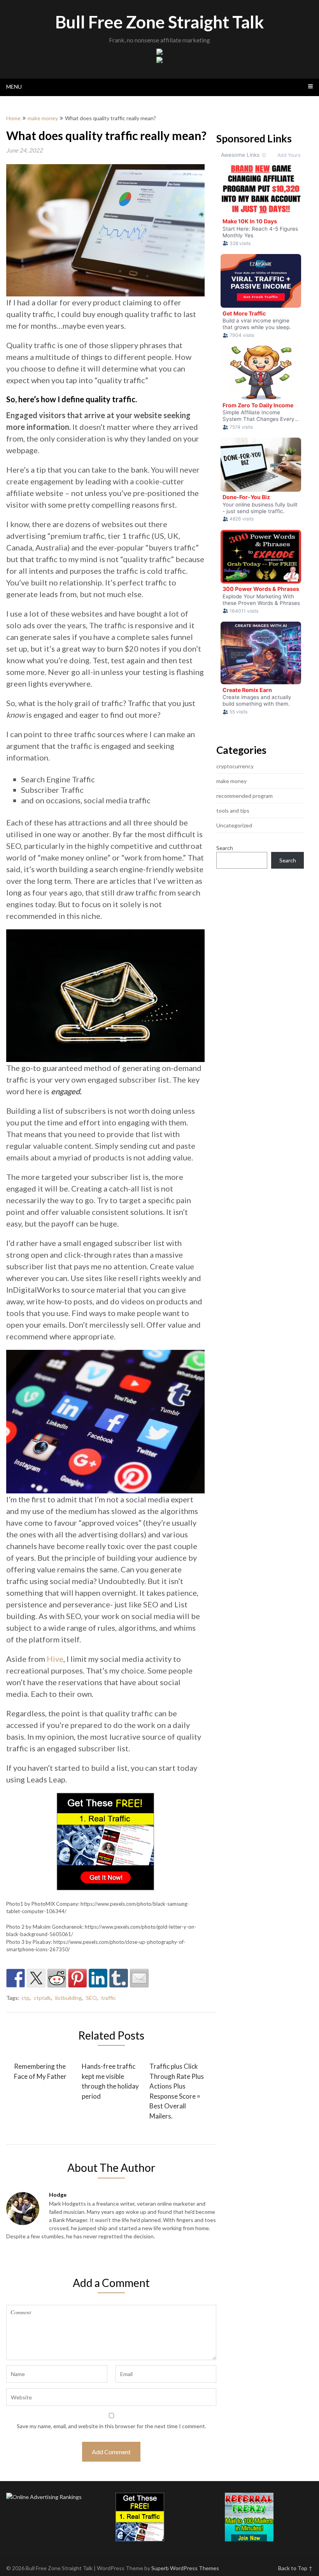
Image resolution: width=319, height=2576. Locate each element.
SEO (91, 1998)
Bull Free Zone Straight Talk (159, 22)
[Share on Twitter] (36, 1978)
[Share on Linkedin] (98, 1978)
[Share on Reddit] (57, 1978)
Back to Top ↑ (295, 2568)
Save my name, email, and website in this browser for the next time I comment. (111, 2426)
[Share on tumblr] (119, 1978)
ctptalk (42, 1998)
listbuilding (68, 1998)
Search (225, 848)
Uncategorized (234, 825)
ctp (25, 1998)
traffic (109, 1998)
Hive (55, 1659)
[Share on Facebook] (16, 1978)
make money (43, 118)
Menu (14, 87)
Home (13, 118)
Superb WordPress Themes (185, 2568)
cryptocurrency (235, 766)
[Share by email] (139, 1978)
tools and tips (233, 810)
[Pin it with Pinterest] (77, 1978)
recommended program (245, 796)
